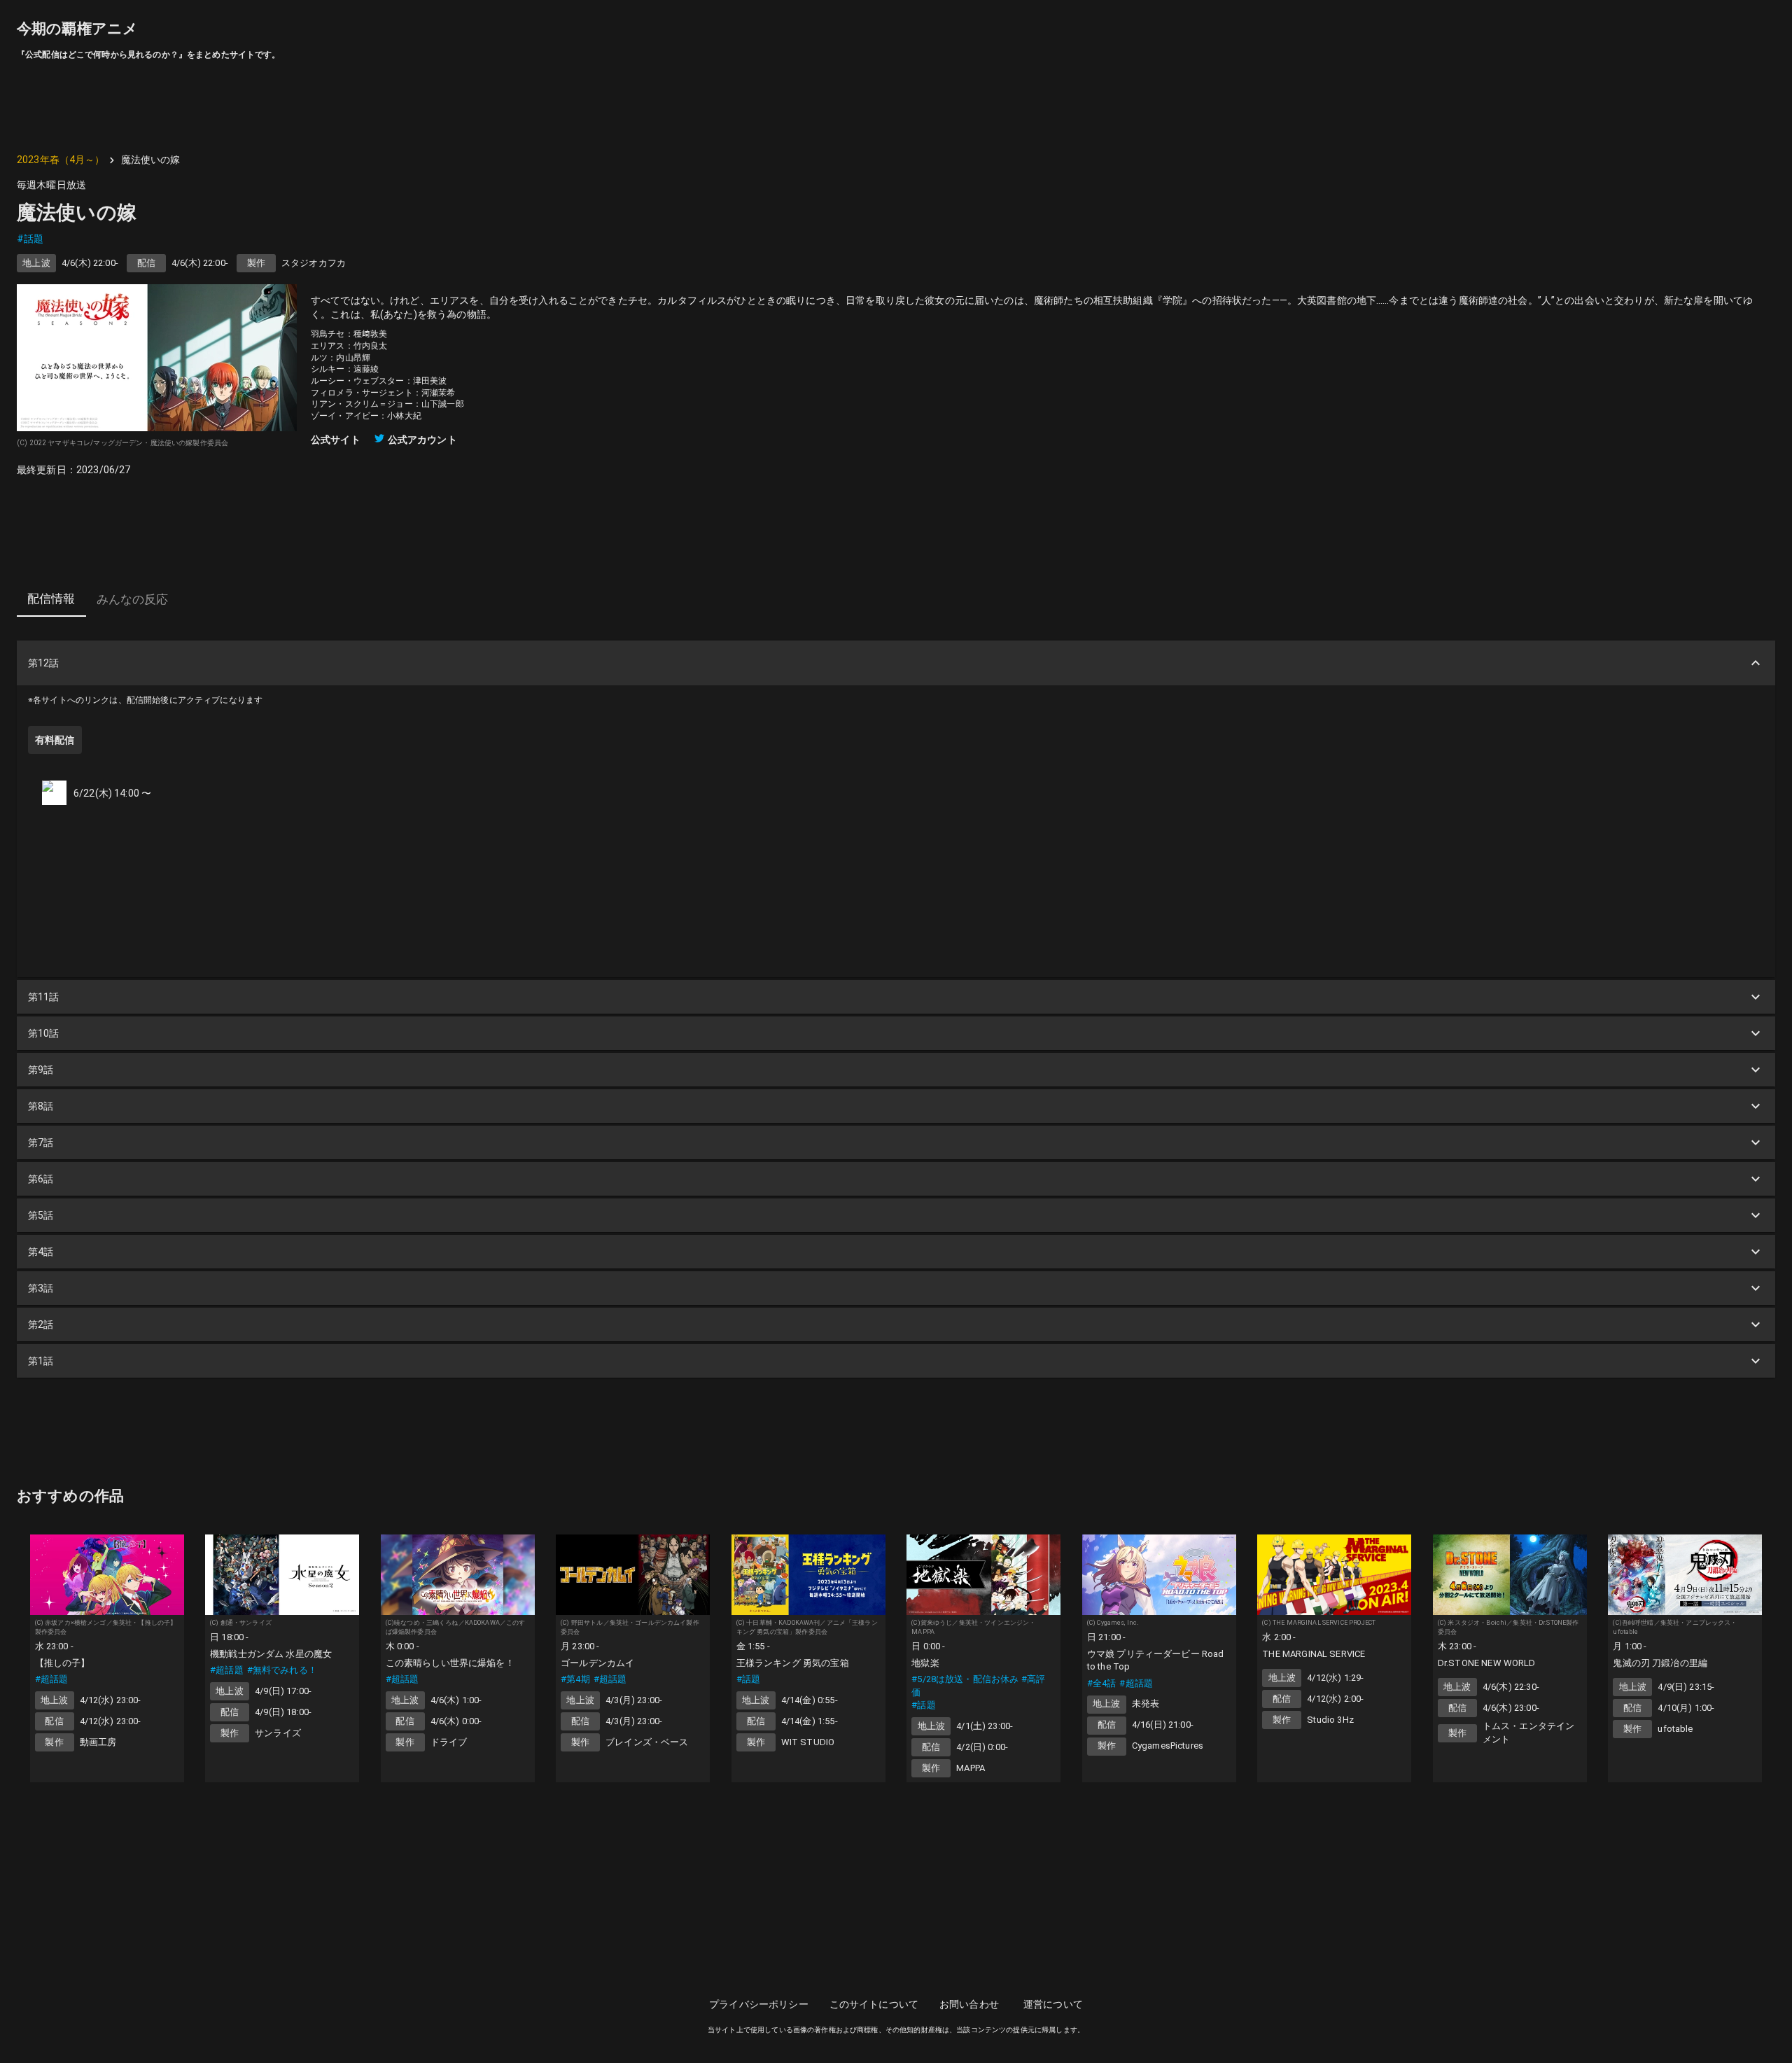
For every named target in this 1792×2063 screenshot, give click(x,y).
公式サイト (336, 440)
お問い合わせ (969, 2004)
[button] (896, 663)
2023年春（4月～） (61, 160)
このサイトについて (874, 2004)
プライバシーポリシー (759, 2004)
